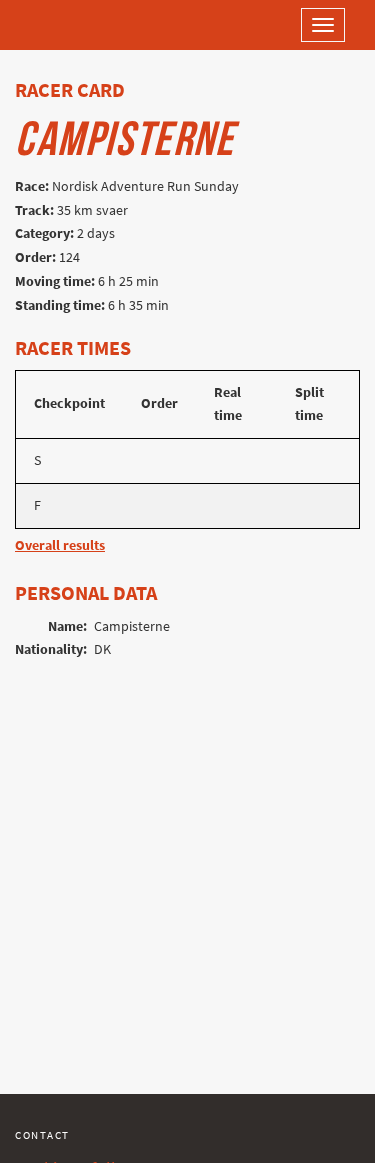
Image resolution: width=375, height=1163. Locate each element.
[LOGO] (80, 25)
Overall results (60, 545)
